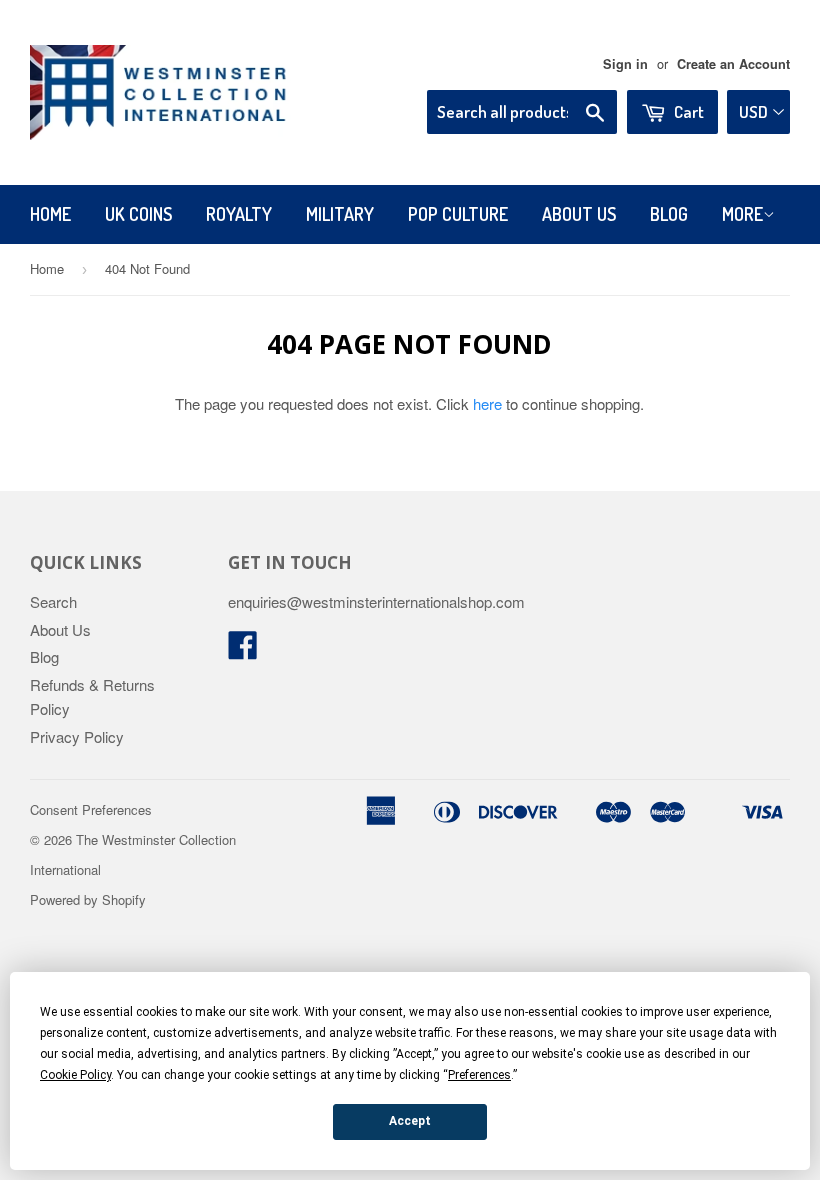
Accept (410, 1121)
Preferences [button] (479, 1075)
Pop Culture (458, 214)
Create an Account (733, 64)
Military (340, 214)
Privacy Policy (77, 736)
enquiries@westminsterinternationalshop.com (376, 601)
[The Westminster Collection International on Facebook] (243, 650)
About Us (579, 214)
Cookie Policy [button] (75, 1075)
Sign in (625, 64)
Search (53, 601)
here (487, 403)
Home (50, 214)
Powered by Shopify (88, 899)
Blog (669, 214)
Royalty (239, 214)
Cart (687, 111)
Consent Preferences (91, 809)
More (742, 214)
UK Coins (138, 214)
